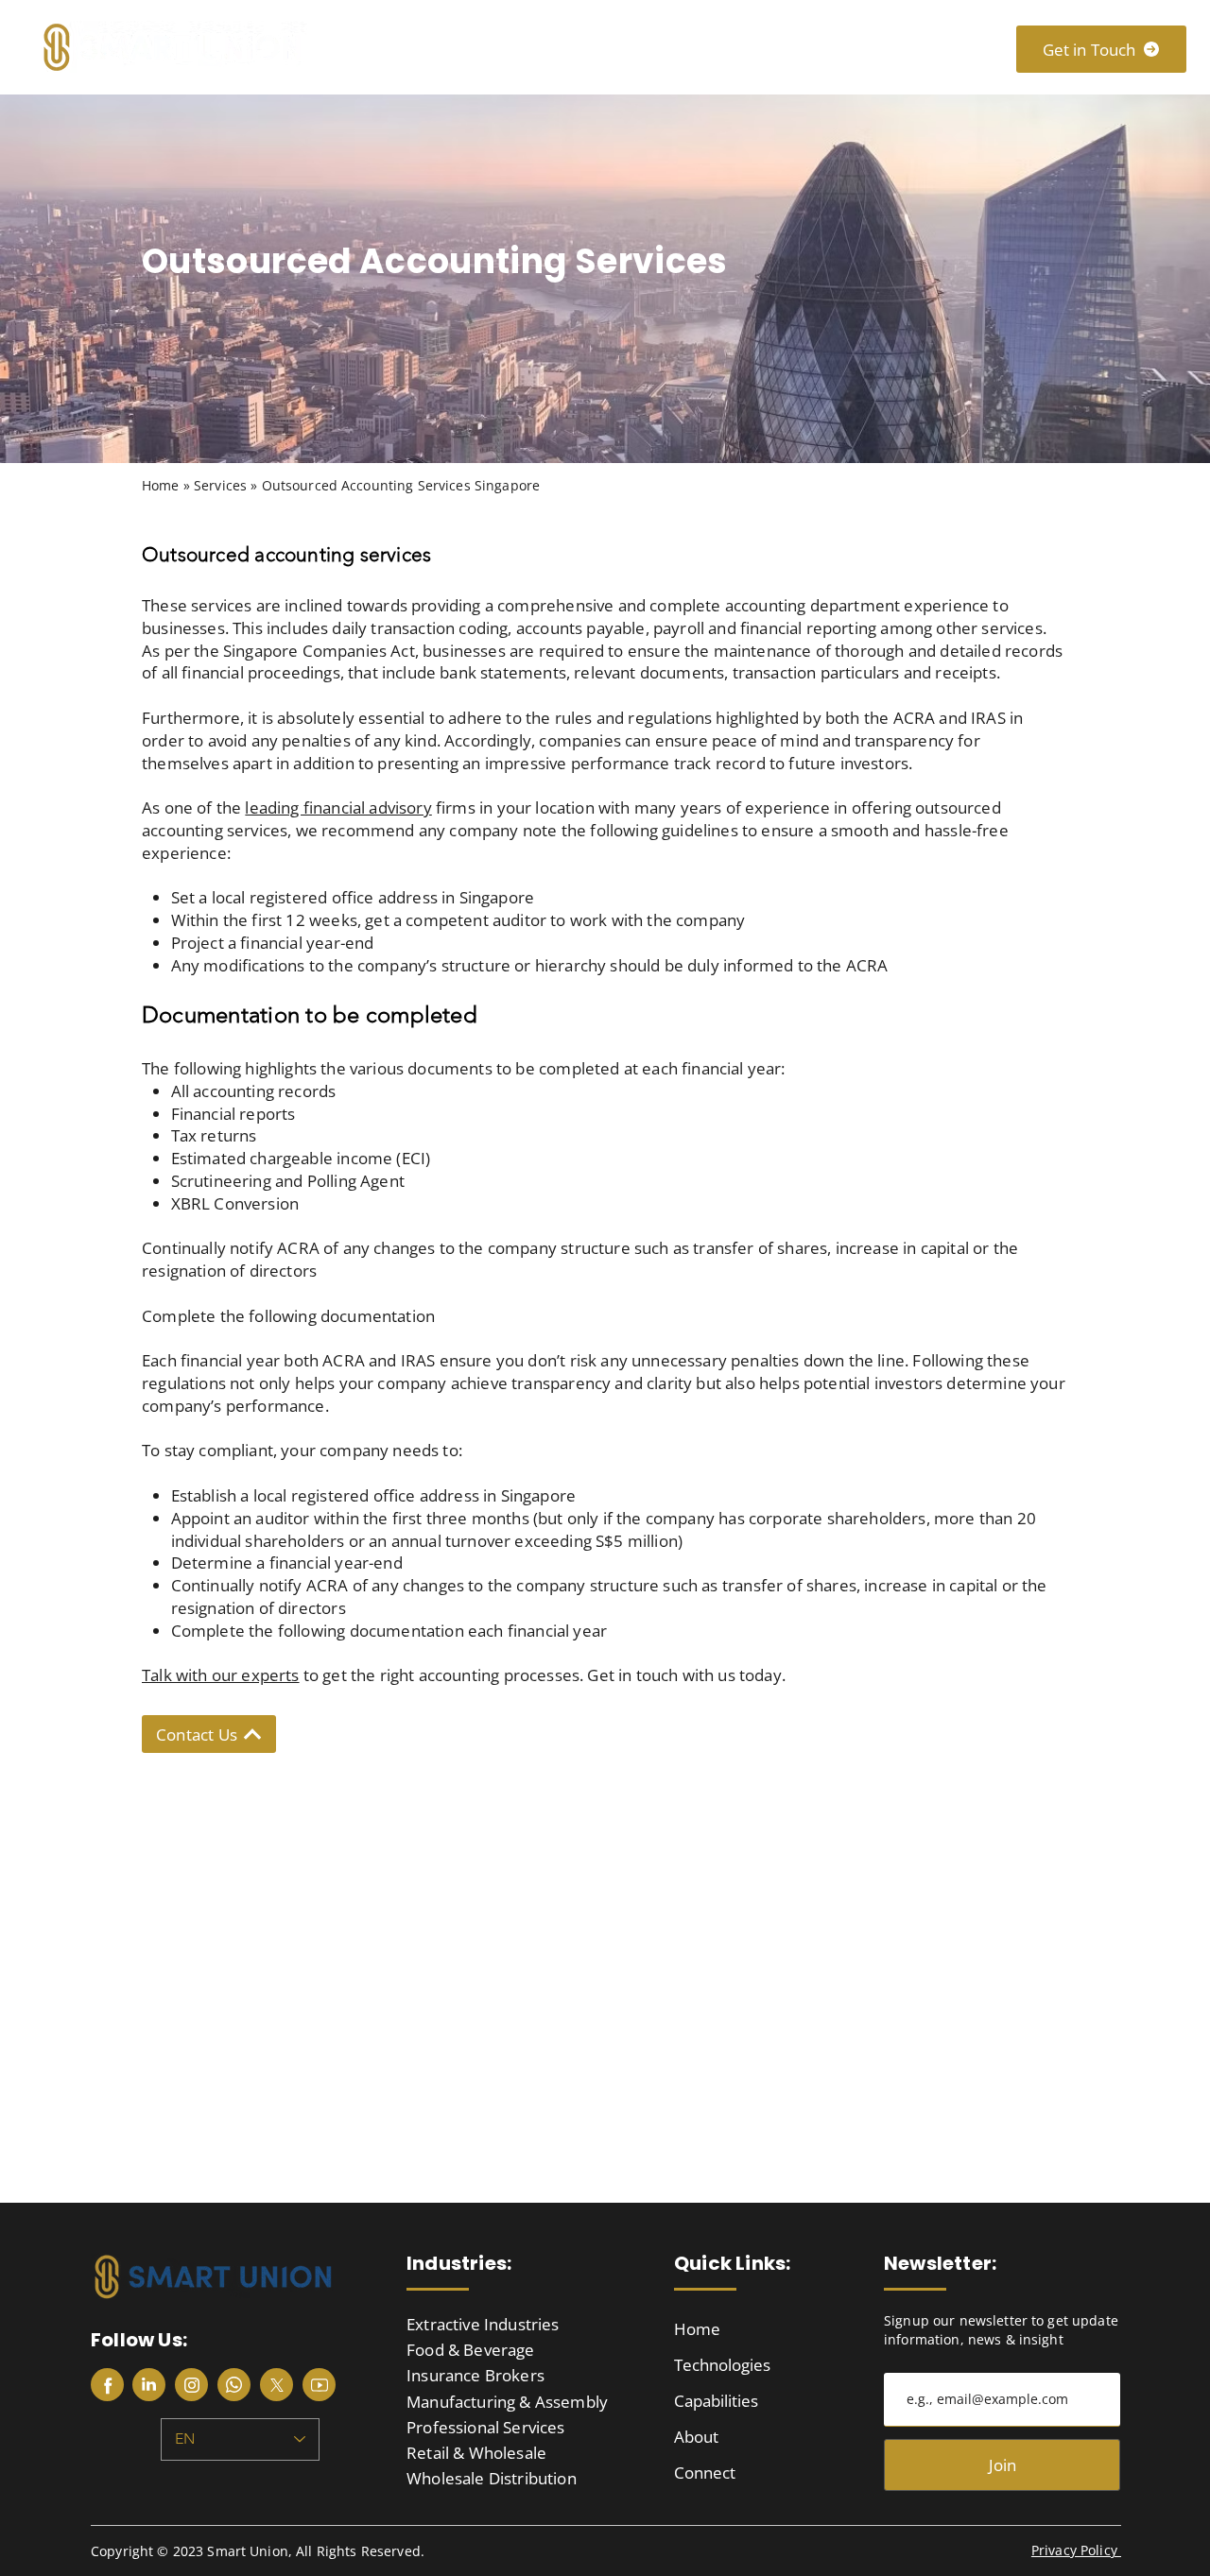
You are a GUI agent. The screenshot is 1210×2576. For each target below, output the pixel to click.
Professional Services (486, 2427)
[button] (534, 47)
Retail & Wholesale (476, 2453)
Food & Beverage (471, 2350)
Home (697, 2329)
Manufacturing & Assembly (507, 2402)
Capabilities (716, 2401)
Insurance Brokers (475, 2375)
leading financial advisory (338, 807)
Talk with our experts (221, 1675)
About (696, 2437)
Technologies (722, 2365)
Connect (705, 2473)
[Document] (107, 2385)
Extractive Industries (483, 2324)
